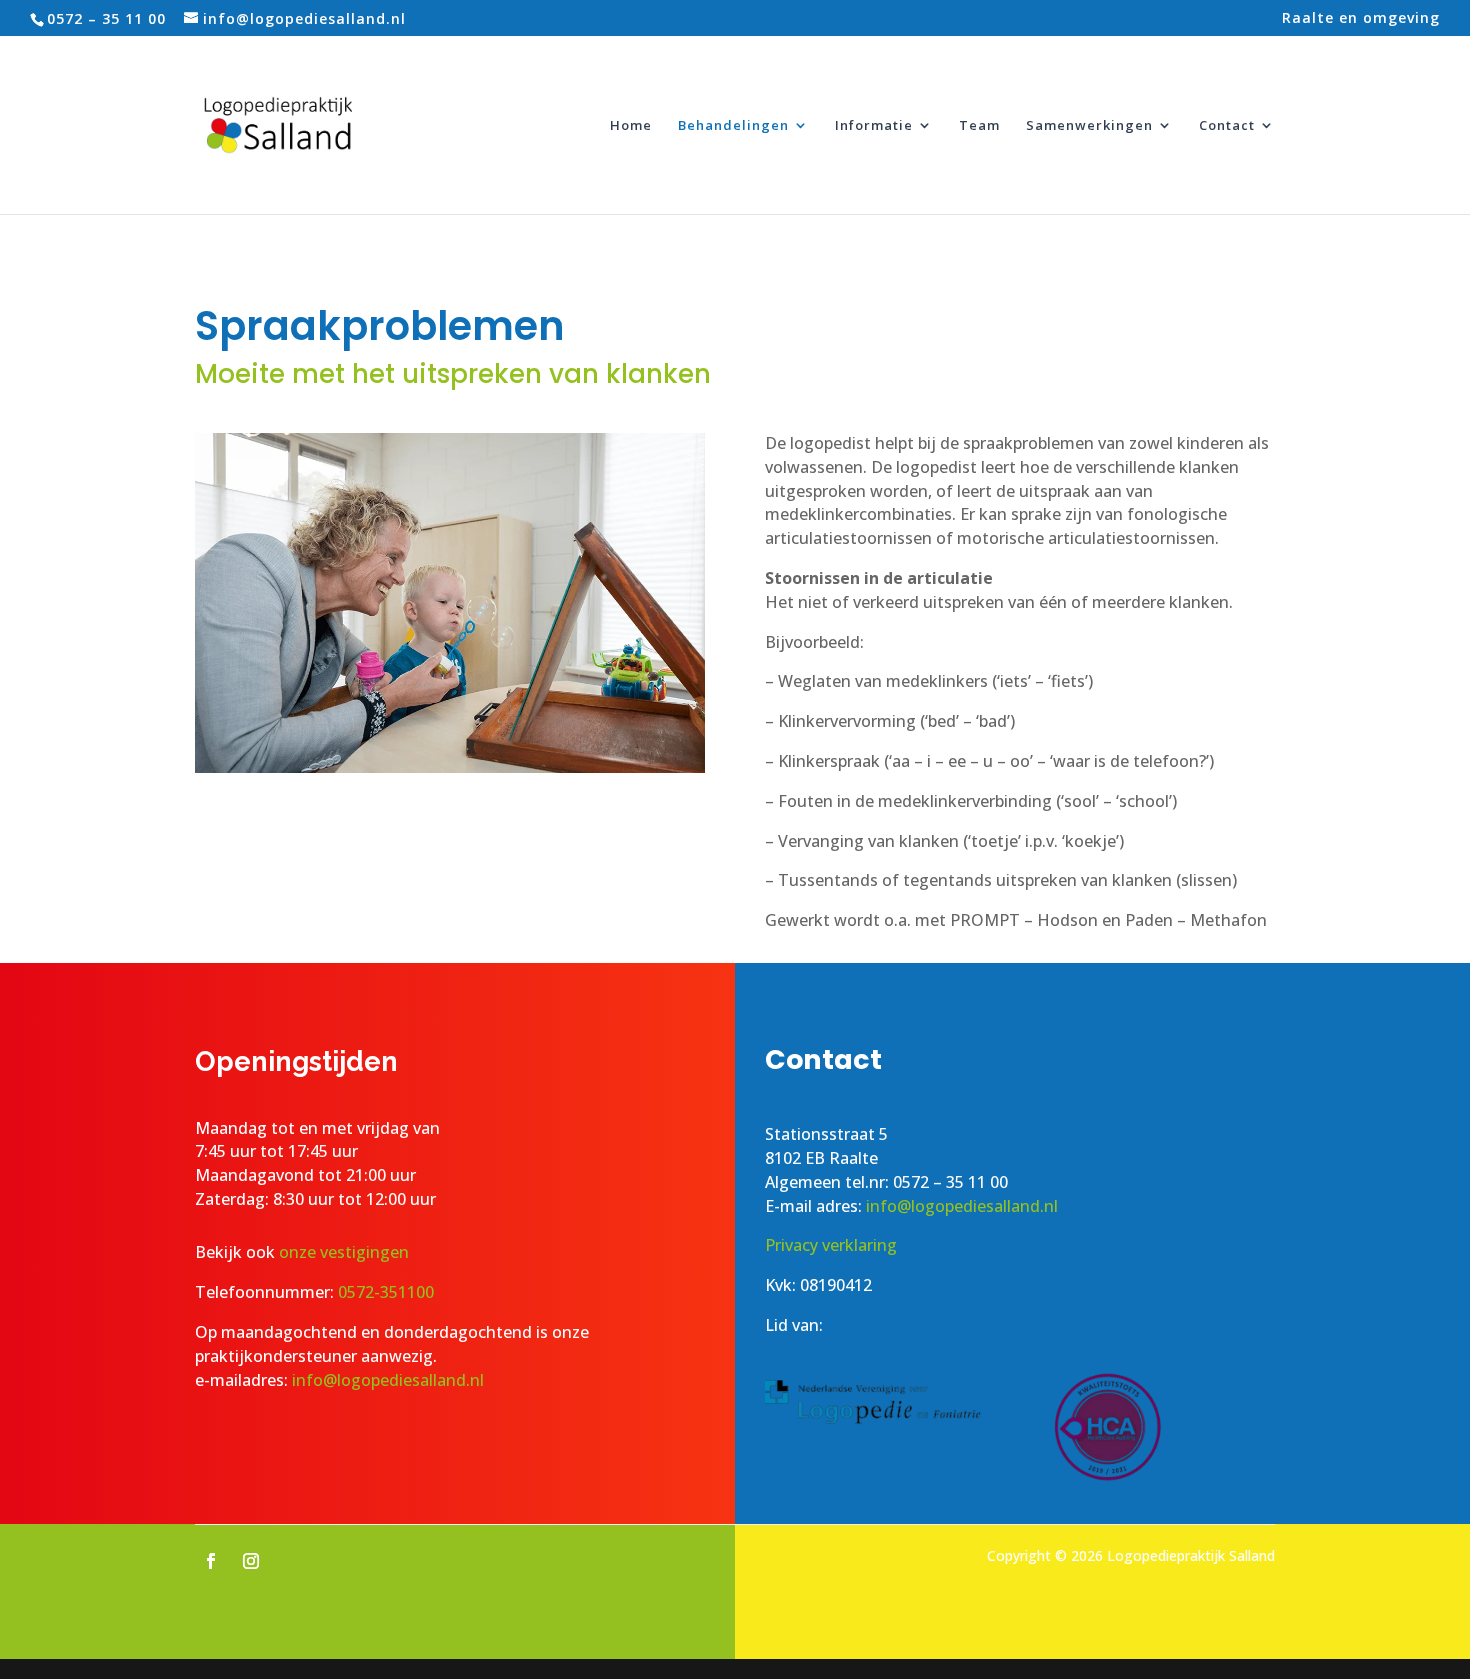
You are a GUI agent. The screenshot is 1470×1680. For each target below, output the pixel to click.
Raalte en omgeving (1361, 19)
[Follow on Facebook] (211, 1561)
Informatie (874, 126)
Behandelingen (733, 126)
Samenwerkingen (1089, 126)
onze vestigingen (346, 1252)
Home (631, 126)
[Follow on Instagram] (251, 1561)
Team (979, 126)
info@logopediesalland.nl (388, 1380)
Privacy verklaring (831, 1245)
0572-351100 (386, 1292)
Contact (1227, 126)
